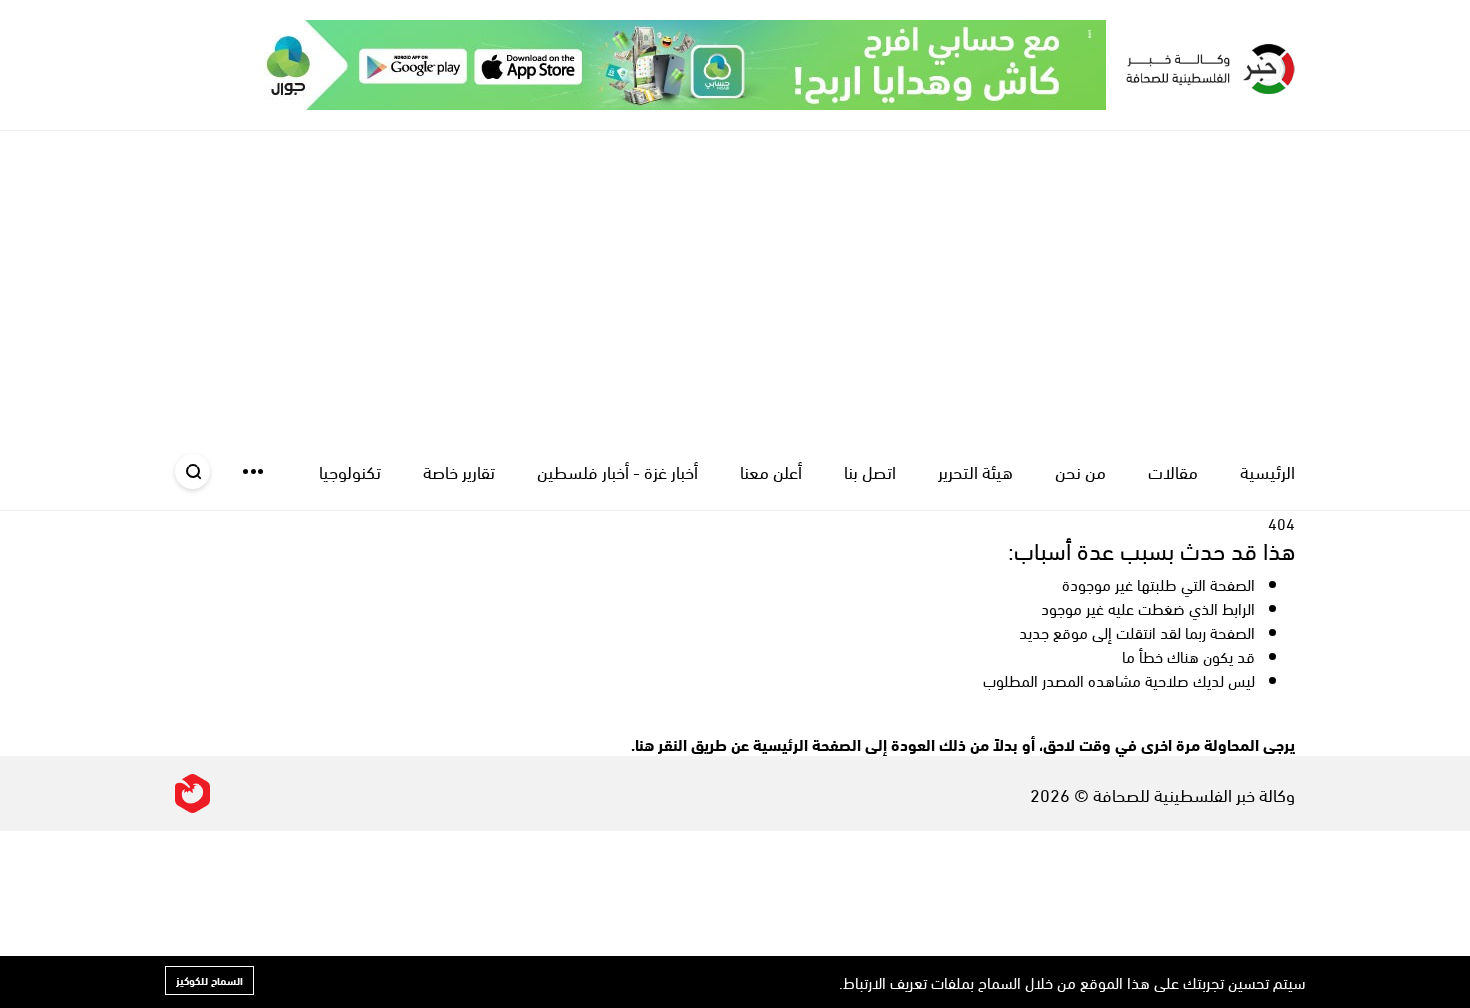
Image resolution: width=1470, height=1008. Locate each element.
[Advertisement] (735, 281)
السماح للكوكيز (209, 980)
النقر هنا (661, 743)
